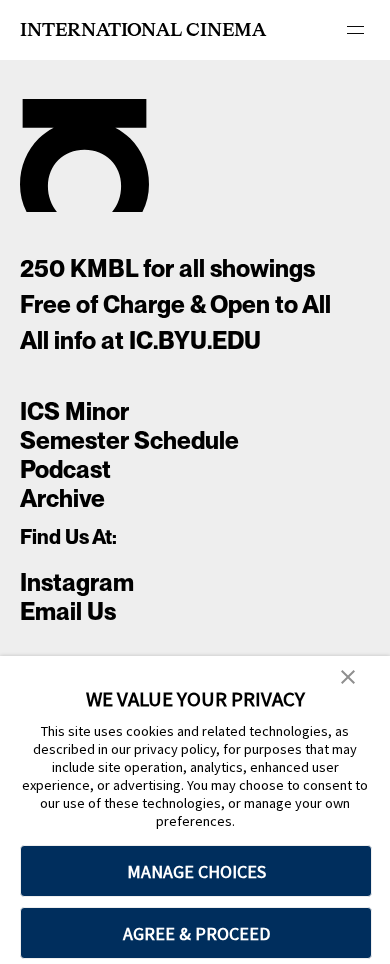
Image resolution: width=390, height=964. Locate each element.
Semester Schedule (129, 440)
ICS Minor (74, 411)
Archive (62, 498)
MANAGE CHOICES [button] (196, 871)
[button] (348, 678)
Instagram (77, 582)
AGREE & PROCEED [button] (196, 933)
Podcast (65, 469)
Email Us (68, 611)
